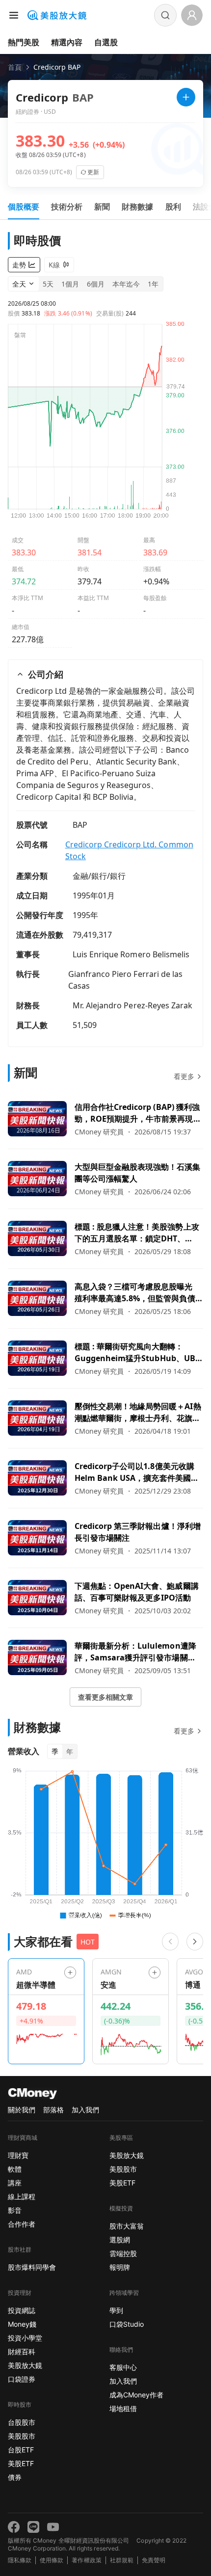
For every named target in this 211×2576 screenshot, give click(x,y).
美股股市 (22, 2436)
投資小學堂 (25, 2338)
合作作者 (22, 2224)
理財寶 (18, 2155)
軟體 (15, 2169)
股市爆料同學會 (32, 2267)
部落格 (53, 2110)
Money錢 (22, 2324)
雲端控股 (123, 2253)
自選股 (106, 42)
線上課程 (22, 2196)
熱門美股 (24, 42)
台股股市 (22, 2422)
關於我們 (22, 2110)
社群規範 (122, 2560)
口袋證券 (22, 2379)
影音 (15, 2210)
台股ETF (21, 2450)
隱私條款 (20, 2560)
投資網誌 (22, 2310)
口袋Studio (127, 2324)
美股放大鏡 (25, 2365)
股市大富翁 (127, 2226)
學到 (116, 2310)
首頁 (15, 67)
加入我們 (85, 2110)
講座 (15, 2183)
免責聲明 (154, 2560)
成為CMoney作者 (136, 2395)
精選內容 (67, 42)
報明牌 (120, 2267)
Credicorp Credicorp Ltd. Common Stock (129, 850)
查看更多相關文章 (105, 1697)
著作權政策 (86, 2560)
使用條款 (52, 2560)
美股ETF (21, 2463)
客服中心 (123, 2367)
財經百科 (22, 2352)
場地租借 (123, 2408)
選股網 (120, 2240)
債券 (15, 2477)
